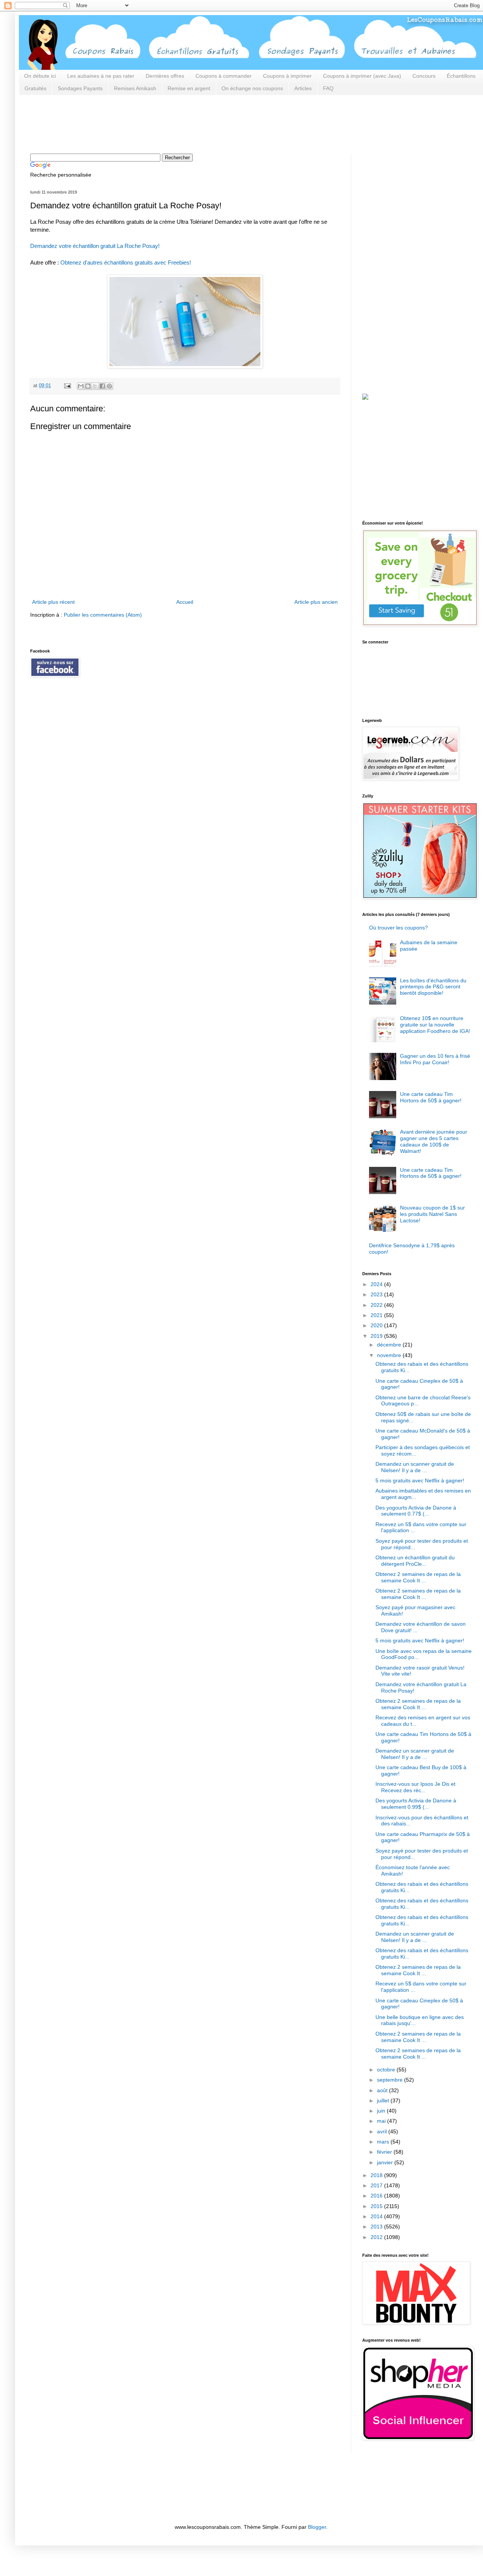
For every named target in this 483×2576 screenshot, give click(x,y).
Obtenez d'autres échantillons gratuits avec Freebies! (126, 262)
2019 (377, 1336)
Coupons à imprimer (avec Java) (362, 76)
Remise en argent (189, 88)
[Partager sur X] (95, 386)
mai (382, 2121)
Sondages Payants (80, 88)
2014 (377, 2216)
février (385, 2152)
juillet (384, 2101)
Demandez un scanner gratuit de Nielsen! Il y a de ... (415, 1467)
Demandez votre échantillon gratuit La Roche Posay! (95, 246)
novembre (390, 1355)
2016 (377, 2196)
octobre (387, 2070)
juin (382, 2111)
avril (383, 2131)
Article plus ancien (316, 602)
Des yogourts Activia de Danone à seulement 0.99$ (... (416, 1804)
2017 (377, 2185)
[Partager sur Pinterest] (109, 386)
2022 (377, 1305)
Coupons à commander (224, 76)
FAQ (328, 88)
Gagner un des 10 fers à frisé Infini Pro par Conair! (435, 1059)
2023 (377, 1294)
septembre (391, 2080)
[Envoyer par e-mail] (81, 386)
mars (384, 2142)
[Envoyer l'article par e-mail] (67, 386)
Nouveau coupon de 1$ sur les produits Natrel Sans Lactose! (432, 1214)
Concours (424, 76)
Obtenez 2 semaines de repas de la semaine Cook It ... (418, 1577)
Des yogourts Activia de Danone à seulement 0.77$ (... (416, 1511)
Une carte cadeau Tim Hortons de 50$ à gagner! (431, 1097)
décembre (390, 1345)
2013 (377, 2227)
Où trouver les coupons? (398, 928)
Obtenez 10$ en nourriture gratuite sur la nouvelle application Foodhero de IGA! (435, 1025)
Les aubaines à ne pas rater (101, 76)
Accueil (185, 602)
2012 (377, 2237)
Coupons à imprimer (287, 76)
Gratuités (35, 88)
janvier (386, 2162)
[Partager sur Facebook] (102, 386)
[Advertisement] (168, 123)
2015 (377, 2206)
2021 (377, 1315)
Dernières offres (165, 76)
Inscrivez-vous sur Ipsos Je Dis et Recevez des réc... (415, 1787)
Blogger (317, 2527)
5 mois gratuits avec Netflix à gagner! (420, 1480)
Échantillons (461, 76)
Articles (303, 88)
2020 (377, 1325)
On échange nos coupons (252, 88)
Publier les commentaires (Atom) (103, 615)
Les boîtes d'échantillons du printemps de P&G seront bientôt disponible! (433, 987)
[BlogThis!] (88, 386)
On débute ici (40, 76)
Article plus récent (53, 602)
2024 (377, 1284)
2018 (377, 2175)
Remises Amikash (135, 88)
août (383, 2090)
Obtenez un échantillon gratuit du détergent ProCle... (415, 1561)
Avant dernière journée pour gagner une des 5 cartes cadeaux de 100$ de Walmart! (434, 1141)
